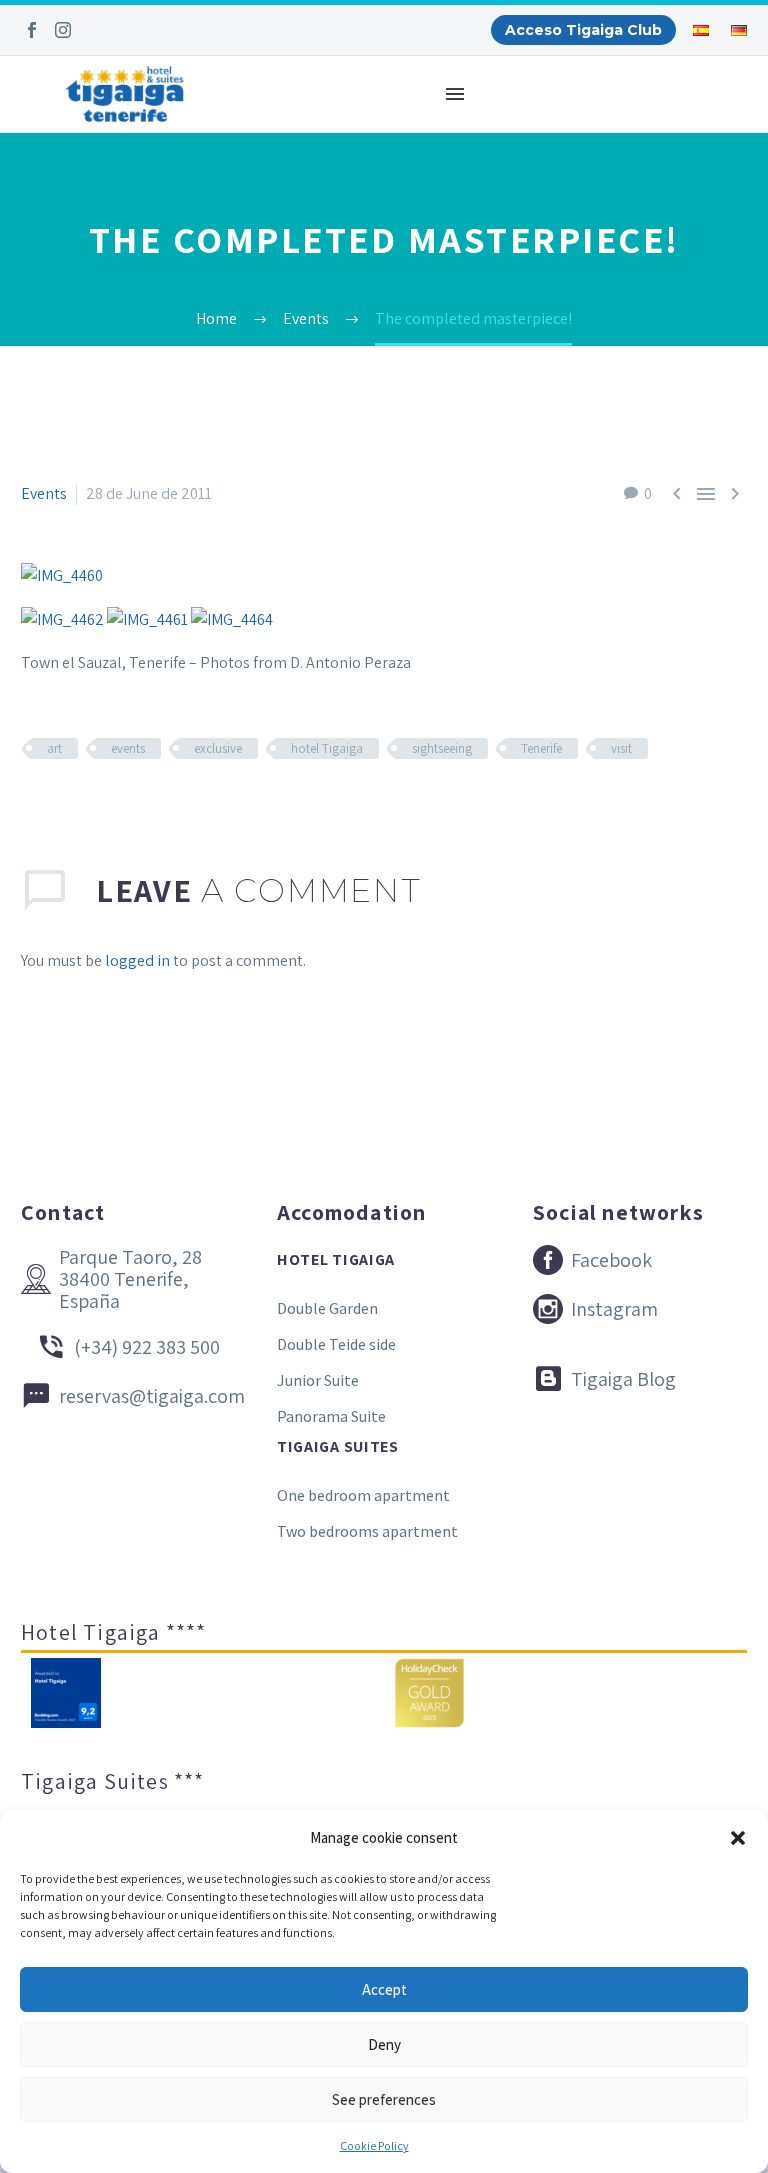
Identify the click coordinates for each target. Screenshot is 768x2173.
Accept (384, 1989)
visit (621, 748)
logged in (137, 960)
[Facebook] (32, 30)
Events (44, 493)
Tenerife (541, 748)
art (54, 748)
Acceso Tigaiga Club (583, 30)
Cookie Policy (374, 2145)
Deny (384, 2044)
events (128, 748)
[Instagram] (63, 30)
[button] (738, 1838)
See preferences (384, 2099)
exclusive (218, 748)
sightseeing (442, 748)
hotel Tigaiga (327, 748)
